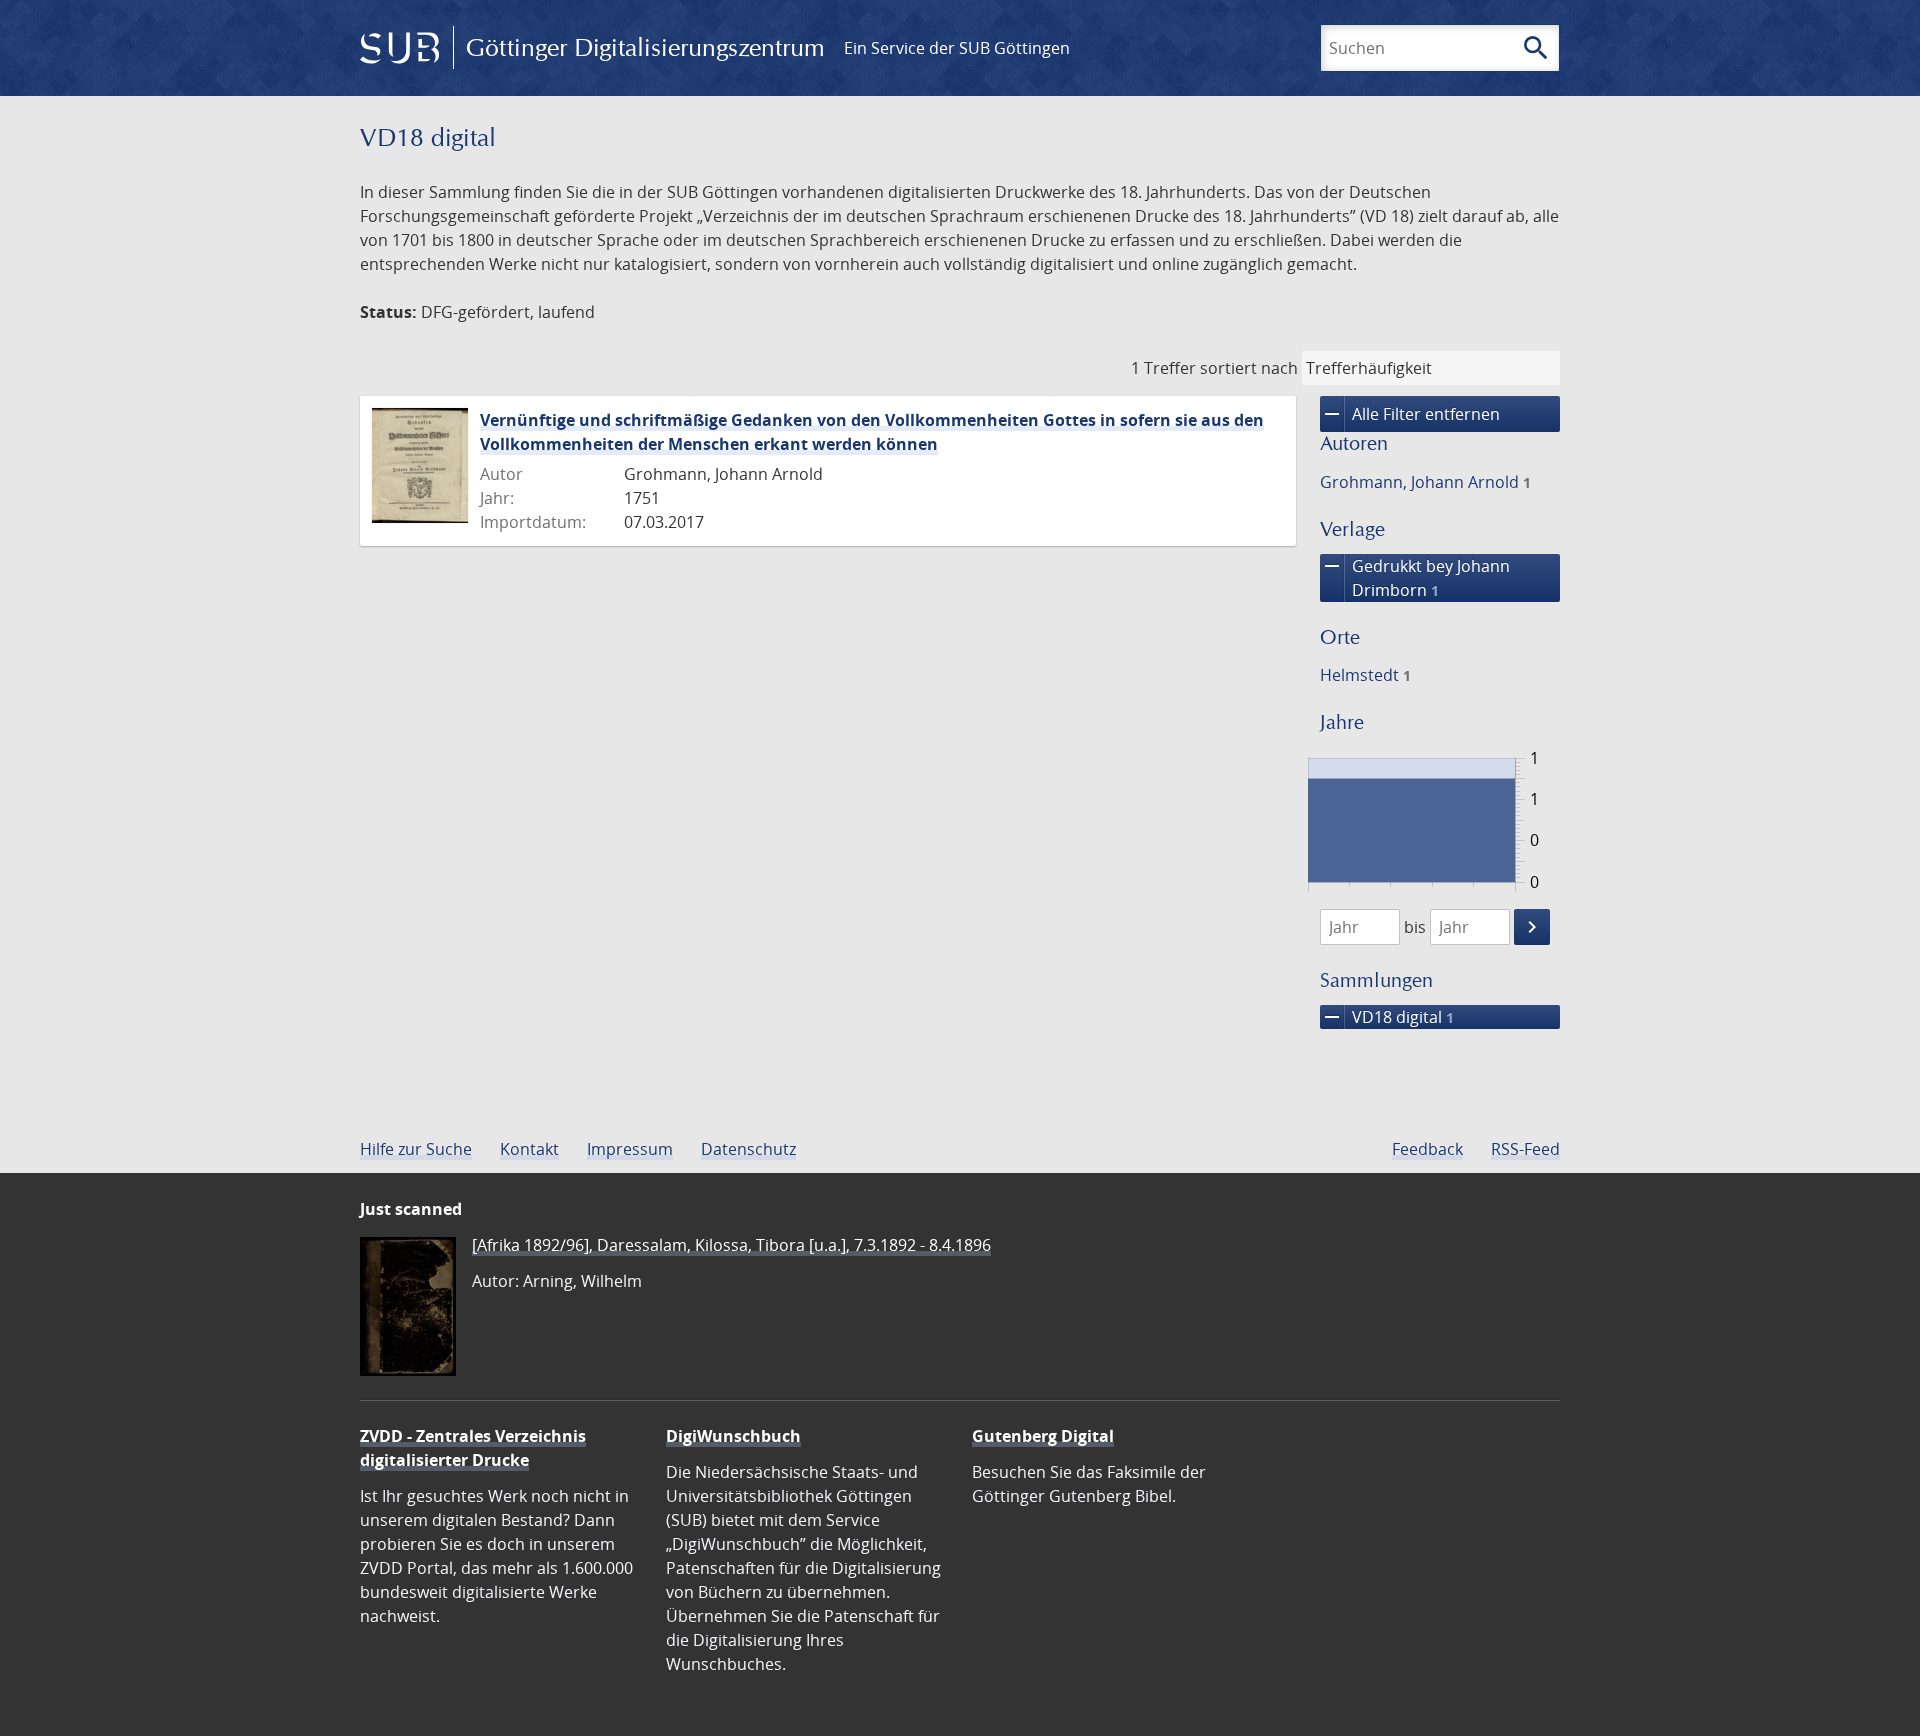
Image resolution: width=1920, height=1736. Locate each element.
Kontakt (529, 1149)
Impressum (630, 1149)
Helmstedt (1365, 675)
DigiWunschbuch (733, 1436)
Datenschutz (748, 1149)
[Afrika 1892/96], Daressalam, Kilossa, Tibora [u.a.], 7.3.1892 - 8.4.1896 (731, 1245)
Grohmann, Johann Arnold (1425, 482)
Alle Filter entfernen (1410, 414)
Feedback (1427, 1149)
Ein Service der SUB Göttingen (957, 48)
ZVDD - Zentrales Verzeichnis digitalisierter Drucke (473, 1448)
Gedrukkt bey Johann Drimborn (1415, 577)
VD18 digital (1387, 1017)
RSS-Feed (1525, 1149)
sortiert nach (1249, 368)
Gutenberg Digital (1043, 1436)
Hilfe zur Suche (416, 1149)
